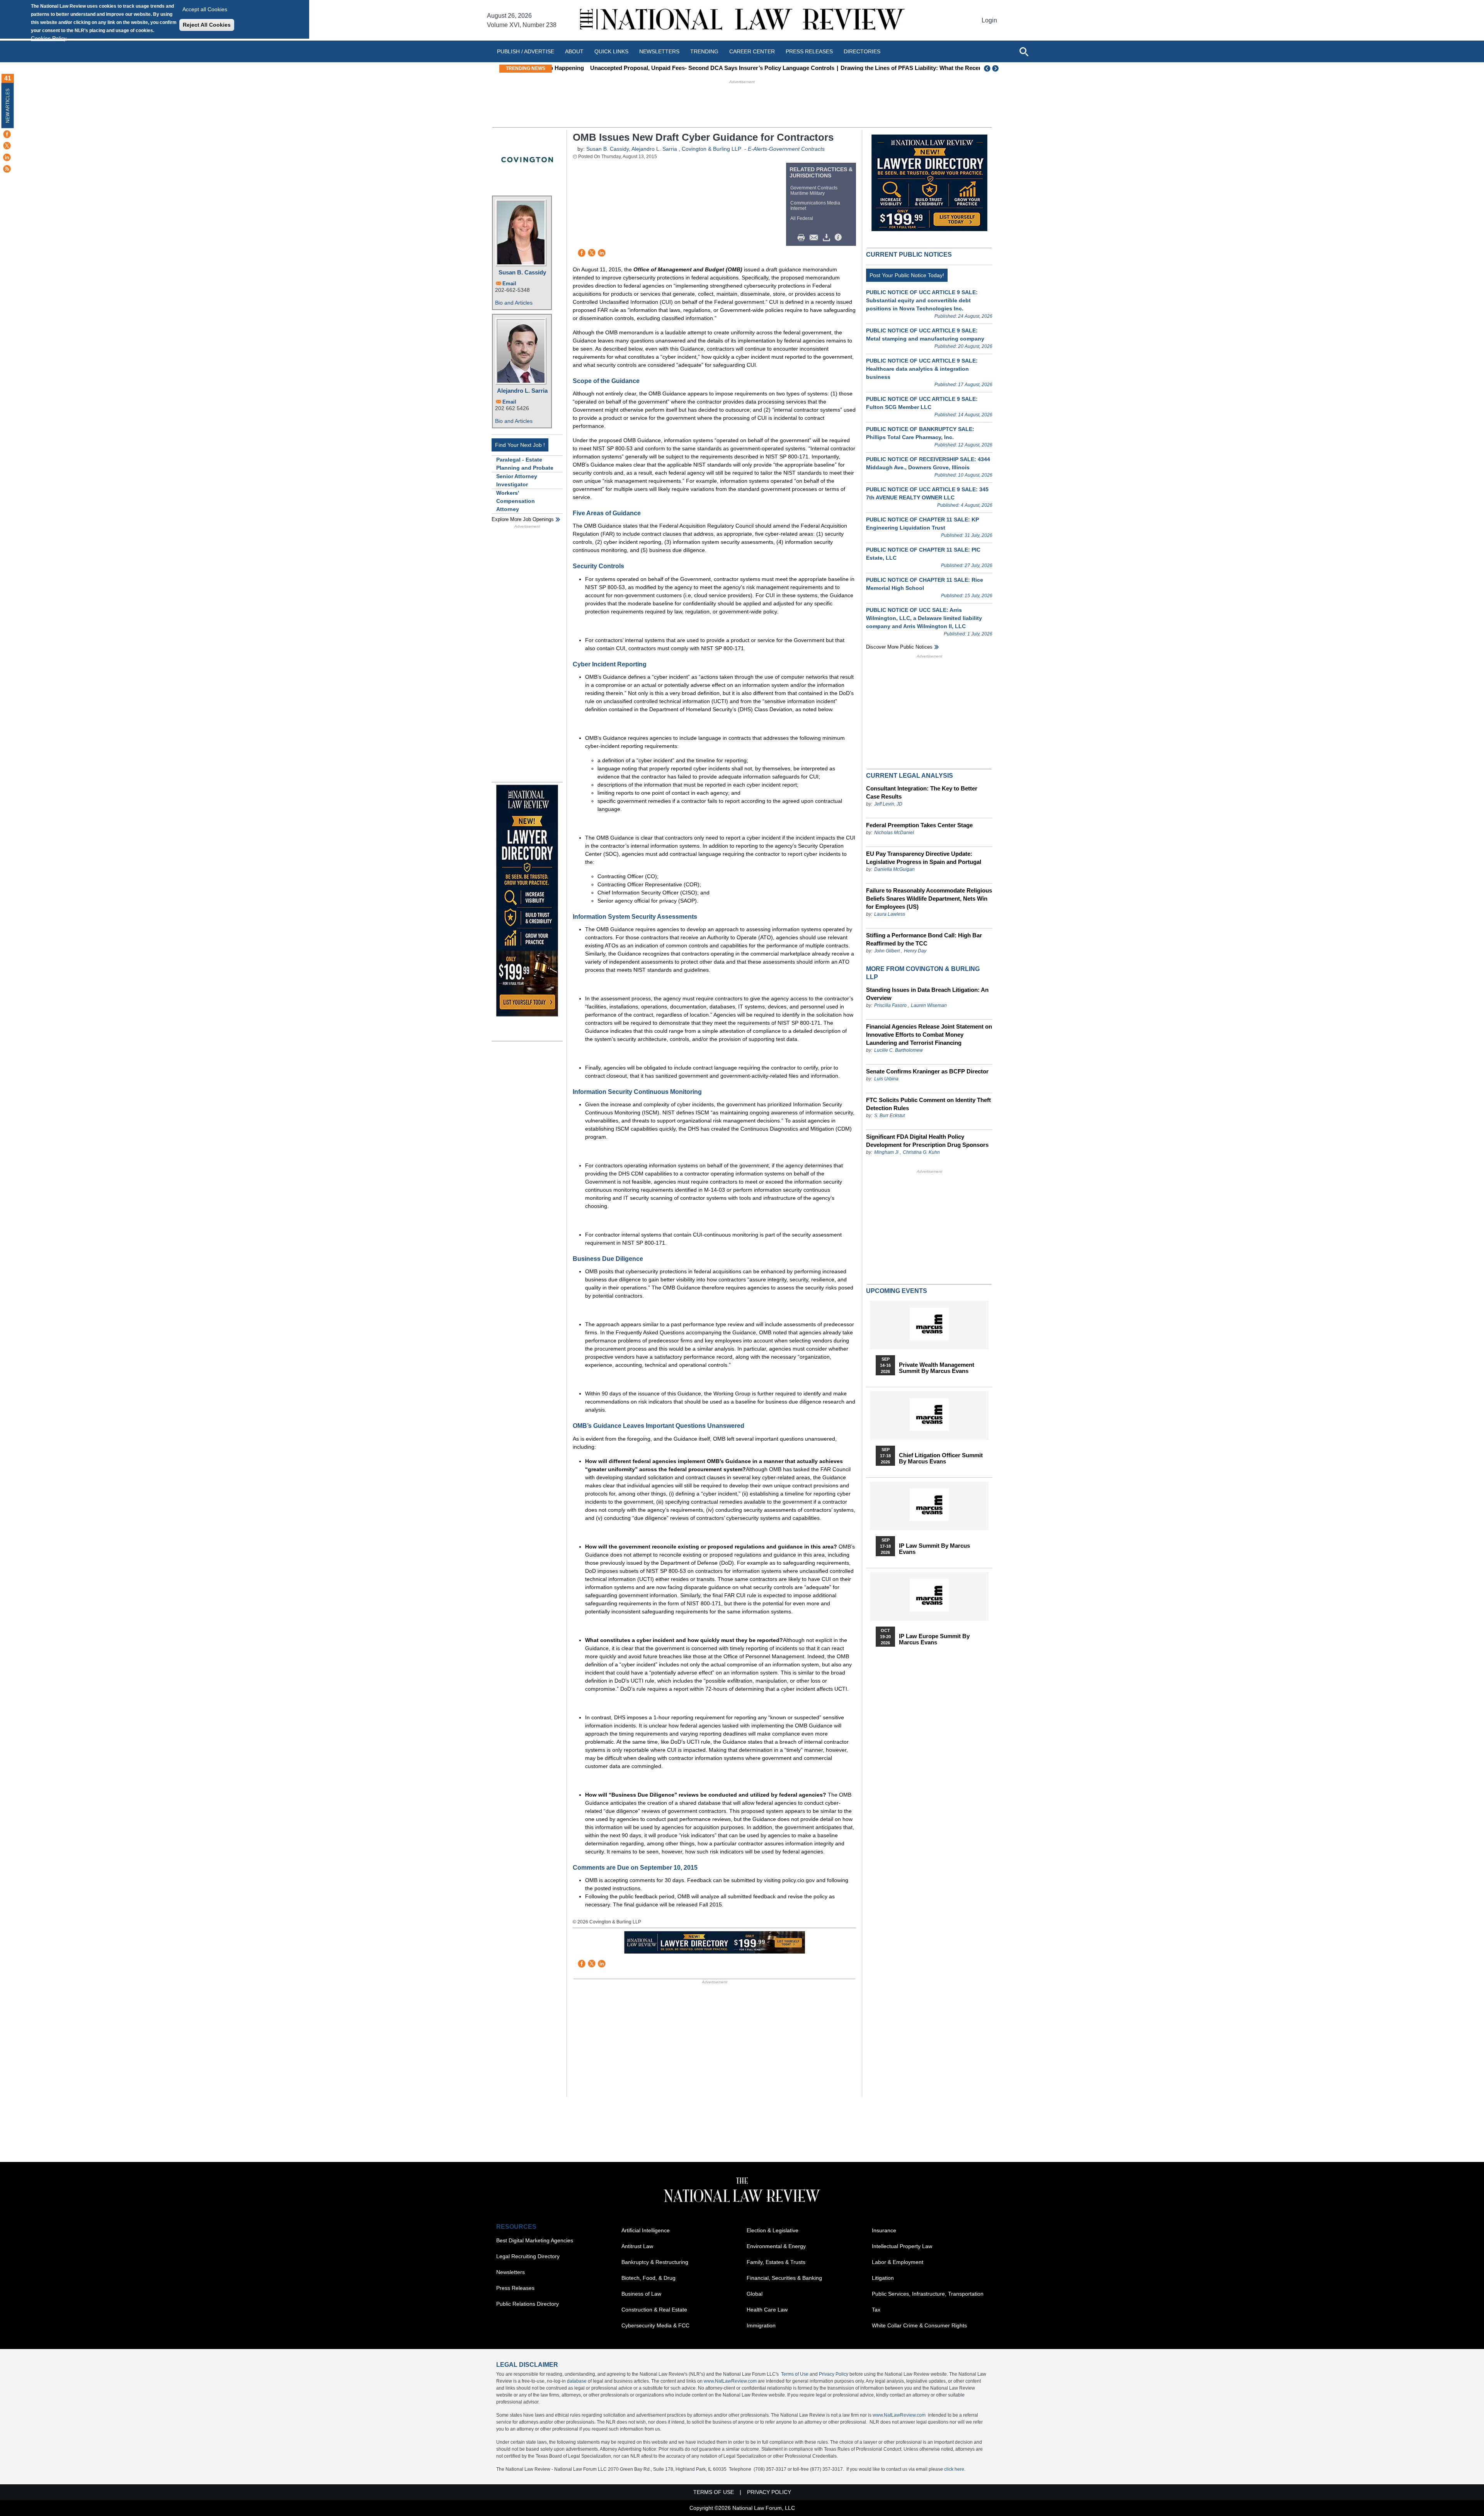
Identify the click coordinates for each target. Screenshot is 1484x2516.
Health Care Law (767, 2310)
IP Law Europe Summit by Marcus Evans (934, 1639)
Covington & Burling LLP (711, 149)
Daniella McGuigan (894, 869)
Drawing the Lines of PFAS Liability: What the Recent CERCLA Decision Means (914, 68)
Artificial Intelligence (646, 2230)
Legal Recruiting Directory (528, 2256)
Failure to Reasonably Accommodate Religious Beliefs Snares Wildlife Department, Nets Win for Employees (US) (929, 899)
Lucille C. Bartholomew (899, 1050)
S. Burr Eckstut (889, 1116)
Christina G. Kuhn (921, 1152)
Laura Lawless (890, 914)
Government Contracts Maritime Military (814, 191)
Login (989, 20)
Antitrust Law (637, 2246)
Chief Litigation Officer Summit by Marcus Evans (941, 1458)
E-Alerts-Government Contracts (786, 149)
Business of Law (641, 2294)
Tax (876, 2310)
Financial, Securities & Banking (784, 2278)
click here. (955, 2469)
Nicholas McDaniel (894, 833)
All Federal (802, 218)
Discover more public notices (899, 647)
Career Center (752, 51)
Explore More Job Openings (523, 519)
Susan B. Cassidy (522, 272)
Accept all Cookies (205, 9)
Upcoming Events (897, 1291)
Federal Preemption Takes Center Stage (919, 825)
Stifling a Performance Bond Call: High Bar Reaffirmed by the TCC (924, 939)
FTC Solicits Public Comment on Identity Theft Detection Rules (928, 1104)
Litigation (883, 2278)
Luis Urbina (886, 1079)
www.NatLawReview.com (730, 2381)
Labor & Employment (898, 2262)
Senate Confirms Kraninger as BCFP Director (927, 1071)
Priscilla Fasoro (890, 1005)
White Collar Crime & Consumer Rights (919, 2325)
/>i (839, 238)
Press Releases (515, 2288)
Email (509, 284)
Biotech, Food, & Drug (648, 2278)
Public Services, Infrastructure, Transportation (928, 2294)
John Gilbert (887, 951)
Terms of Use (795, 2374)
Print (803, 238)
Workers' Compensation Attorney (516, 501)
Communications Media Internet (815, 206)
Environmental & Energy (776, 2246)
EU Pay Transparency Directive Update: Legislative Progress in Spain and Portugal (924, 858)
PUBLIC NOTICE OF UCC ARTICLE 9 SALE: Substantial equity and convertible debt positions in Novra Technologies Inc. (922, 300)
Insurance (884, 2230)
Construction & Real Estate (654, 2310)
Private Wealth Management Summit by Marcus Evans (937, 1368)
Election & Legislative (773, 2230)
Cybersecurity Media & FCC (655, 2325)
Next (996, 68)
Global (755, 2294)
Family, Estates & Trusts (776, 2262)
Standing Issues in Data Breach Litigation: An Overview (927, 994)
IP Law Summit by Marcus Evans (934, 1549)
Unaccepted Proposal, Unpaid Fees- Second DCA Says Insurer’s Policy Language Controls (679, 68)
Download (828, 238)
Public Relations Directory (528, 2304)
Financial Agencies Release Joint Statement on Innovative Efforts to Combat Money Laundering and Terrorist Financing (929, 1035)
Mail (815, 238)
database (577, 2381)
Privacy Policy (834, 2374)
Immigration (761, 2325)
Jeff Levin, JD (888, 804)
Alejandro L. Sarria (522, 391)
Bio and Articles (514, 303)
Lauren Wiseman (929, 1005)
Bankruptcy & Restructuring (655, 2262)
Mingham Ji (886, 1152)
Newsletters (659, 51)
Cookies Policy (49, 38)
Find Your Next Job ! (520, 445)
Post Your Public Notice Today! (907, 275)
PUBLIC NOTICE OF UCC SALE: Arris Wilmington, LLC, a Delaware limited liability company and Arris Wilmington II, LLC (924, 618)
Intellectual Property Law (902, 2246)
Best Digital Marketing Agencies (535, 2240)
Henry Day (915, 951)
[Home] (742, 20)
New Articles (8, 106)
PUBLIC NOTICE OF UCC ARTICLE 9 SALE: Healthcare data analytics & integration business (922, 369)
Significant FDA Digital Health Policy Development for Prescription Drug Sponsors (927, 1141)
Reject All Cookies (207, 25)
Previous (987, 68)
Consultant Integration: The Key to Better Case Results (922, 792)
